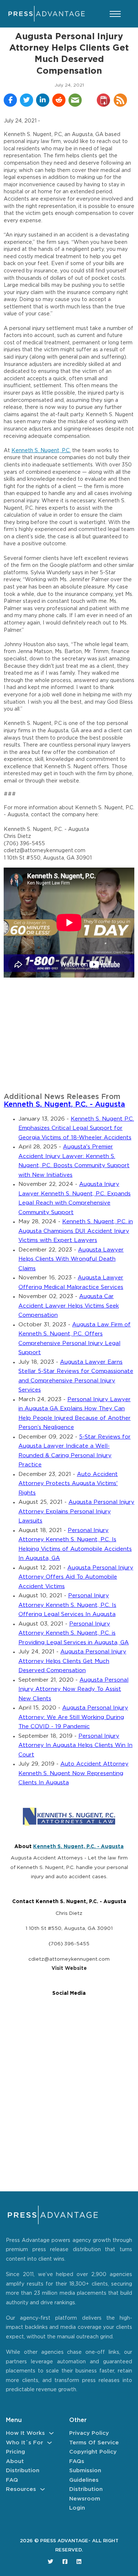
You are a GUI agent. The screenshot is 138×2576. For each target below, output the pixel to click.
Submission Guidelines (85, 2475)
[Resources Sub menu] (43, 2489)
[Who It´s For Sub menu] (49, 2443)
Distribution (23, 2471)
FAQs (77, 2461)
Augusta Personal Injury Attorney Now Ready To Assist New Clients (73, 1689)
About (15, 2461)
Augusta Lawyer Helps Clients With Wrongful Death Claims (71, 1259)
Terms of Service (94, 2443)
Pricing (15, 2452)
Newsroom (85, 2499)
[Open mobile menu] (115, 14)
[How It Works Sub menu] (51, 2433)
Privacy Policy (89, 2433)
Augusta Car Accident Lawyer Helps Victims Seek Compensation (69, 1306)
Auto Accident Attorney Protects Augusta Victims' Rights (68, 1484)
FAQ (12, 2480)
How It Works (25, 2433)
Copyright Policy (93, 2452)
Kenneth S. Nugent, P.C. (41, 451)
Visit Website (69, 1968)
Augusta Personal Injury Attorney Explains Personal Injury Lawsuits (76, 1511)
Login (77, 2508)
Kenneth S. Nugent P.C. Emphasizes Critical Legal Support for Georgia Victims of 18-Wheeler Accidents (76, 1128)
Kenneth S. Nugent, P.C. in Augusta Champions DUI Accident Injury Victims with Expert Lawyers (76, 1231)
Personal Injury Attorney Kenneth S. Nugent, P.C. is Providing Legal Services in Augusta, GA (74, 1633)
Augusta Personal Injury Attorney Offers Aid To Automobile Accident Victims (76, 1577)
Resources (21, 2489)
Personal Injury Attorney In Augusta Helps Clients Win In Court (75, 1745)
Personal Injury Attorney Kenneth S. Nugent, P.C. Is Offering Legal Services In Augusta (67, 1605)
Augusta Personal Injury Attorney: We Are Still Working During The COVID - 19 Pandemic (73, 1717)
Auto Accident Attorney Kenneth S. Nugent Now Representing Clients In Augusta (73, 1773)
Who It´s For (24, 2443)
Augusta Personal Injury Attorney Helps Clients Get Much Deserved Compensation (72, 1661)
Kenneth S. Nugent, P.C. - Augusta (64, 1105)
